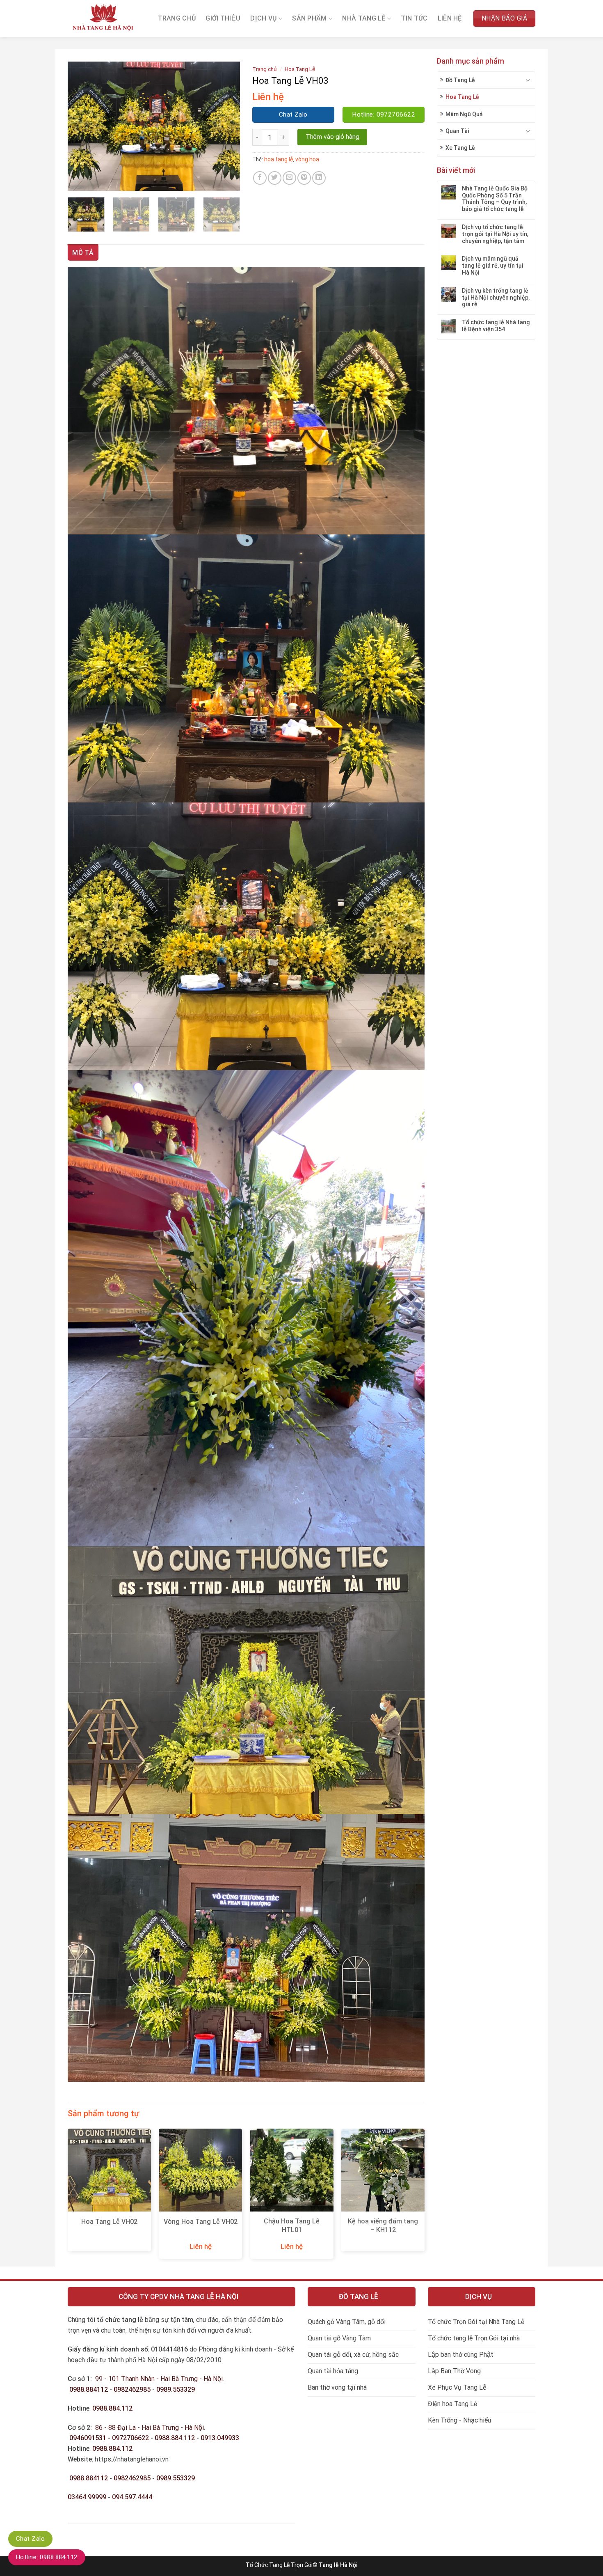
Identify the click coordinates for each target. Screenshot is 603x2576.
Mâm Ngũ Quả (464, 114)
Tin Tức (414, 18)
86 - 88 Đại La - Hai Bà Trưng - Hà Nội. (150, 2428)
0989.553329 (176, 2389)
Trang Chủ (177, 18)
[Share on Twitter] (275, 178)
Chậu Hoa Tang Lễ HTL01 (292, 2225)
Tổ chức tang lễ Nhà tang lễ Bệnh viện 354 (496, 326)
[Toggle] (528, 80)
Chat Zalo (30, 2539)
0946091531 (88, 2438)
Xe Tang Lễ (460, 148)
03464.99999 (87, 2497)
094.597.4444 (132, 2497)
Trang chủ (265, 69)
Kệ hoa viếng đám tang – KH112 (383, 2225)
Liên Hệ (450, 18)
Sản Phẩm (309, 19)
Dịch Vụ (263, 19)
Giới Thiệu (223, 18)
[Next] (226, 126)
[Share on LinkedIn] (319, 178)
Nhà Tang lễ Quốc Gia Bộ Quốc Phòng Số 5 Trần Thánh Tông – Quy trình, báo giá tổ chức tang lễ (495, 199)
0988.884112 (89, 2389)
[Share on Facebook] (260, 178)
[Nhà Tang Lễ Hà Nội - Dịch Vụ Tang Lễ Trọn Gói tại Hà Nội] (104, 19)
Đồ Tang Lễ (460, 80)
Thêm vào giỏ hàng (332, 137)
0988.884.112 (112, 2408)
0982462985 (132, 2389)
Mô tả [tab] (83, 253)
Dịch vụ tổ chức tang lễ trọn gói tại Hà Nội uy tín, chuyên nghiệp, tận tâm (495, 234)
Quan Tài (457, 131)
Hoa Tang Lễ (462, 97)
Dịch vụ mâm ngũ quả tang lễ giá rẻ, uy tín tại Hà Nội (493, 266)
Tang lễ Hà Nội (338, 2565)
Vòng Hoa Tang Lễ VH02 (201, 2222)
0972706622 (131, 2438)
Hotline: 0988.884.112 (47, 2557)
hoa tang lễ (279, 159)
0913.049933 (220, 2438)
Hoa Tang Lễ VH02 (109, 2222)
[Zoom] (79, 181)
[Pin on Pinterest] (304, 178)
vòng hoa (307, 159)
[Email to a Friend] (289, 178)
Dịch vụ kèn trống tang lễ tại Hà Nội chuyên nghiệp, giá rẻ (496, 298)
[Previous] (82, 126)
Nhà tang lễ (364, 19)
